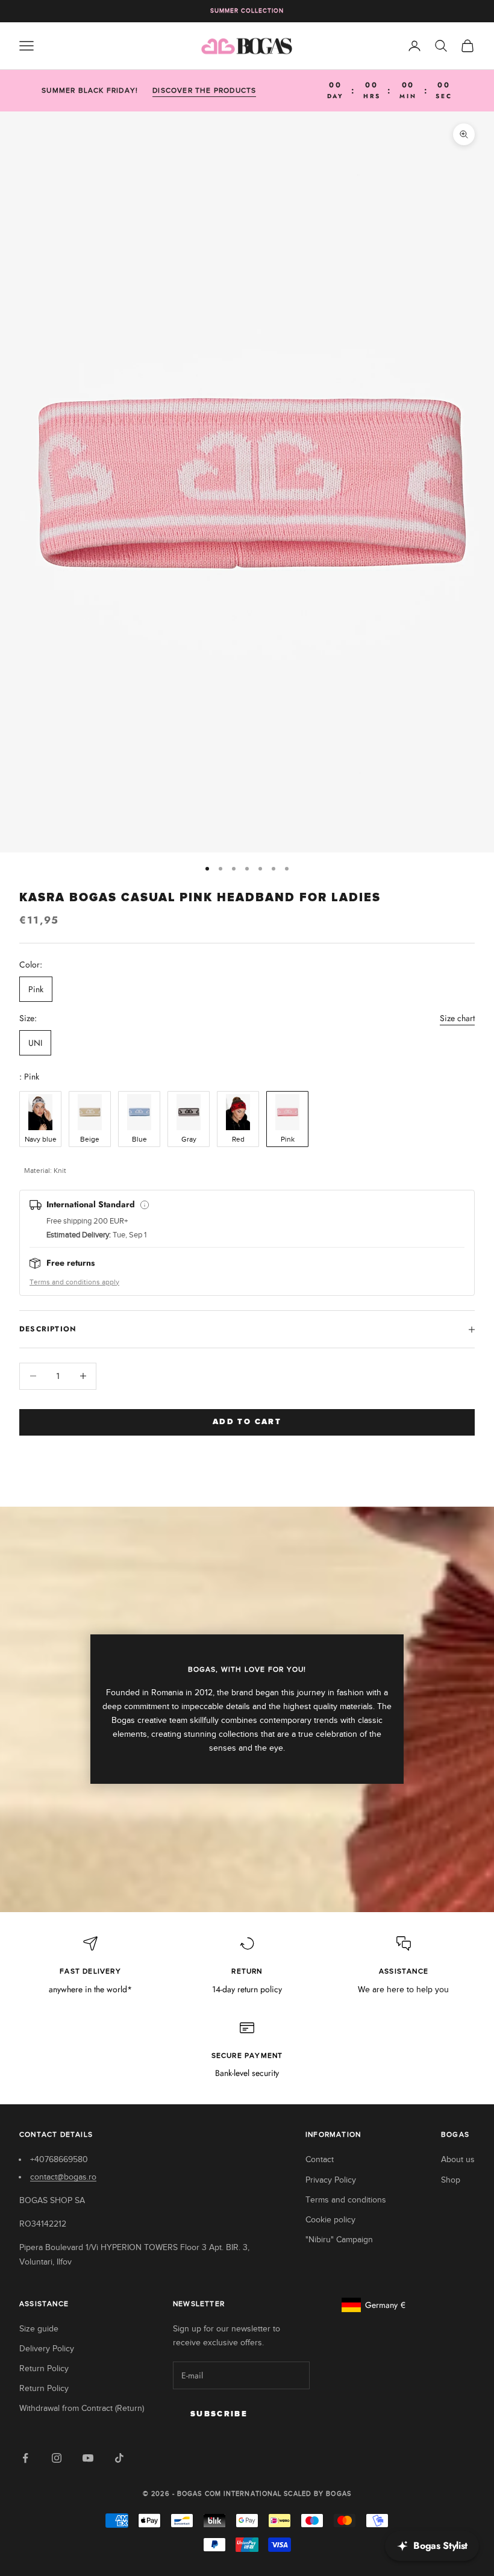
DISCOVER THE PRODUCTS (204, 90)
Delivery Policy (47, 2349)
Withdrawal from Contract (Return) (82, 2408)
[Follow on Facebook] (25, 2458)
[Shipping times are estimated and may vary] (145, 1205)
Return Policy (44, 2368)
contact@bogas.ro (63, 2177)
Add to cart (247, 1422)
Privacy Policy (331, 2180)
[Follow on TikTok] (119, 2458)
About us (458, 2159)
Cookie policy (330, 2220)
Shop (451, 2180)
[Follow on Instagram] (57, 2458)
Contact (320, 2159)
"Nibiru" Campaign (339, 2240)
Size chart (457, 1018)
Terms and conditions (346, 2200)
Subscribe (219, 2414)
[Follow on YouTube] (88, 2458)
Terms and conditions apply (74, 1282)
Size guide (39, 2329)
